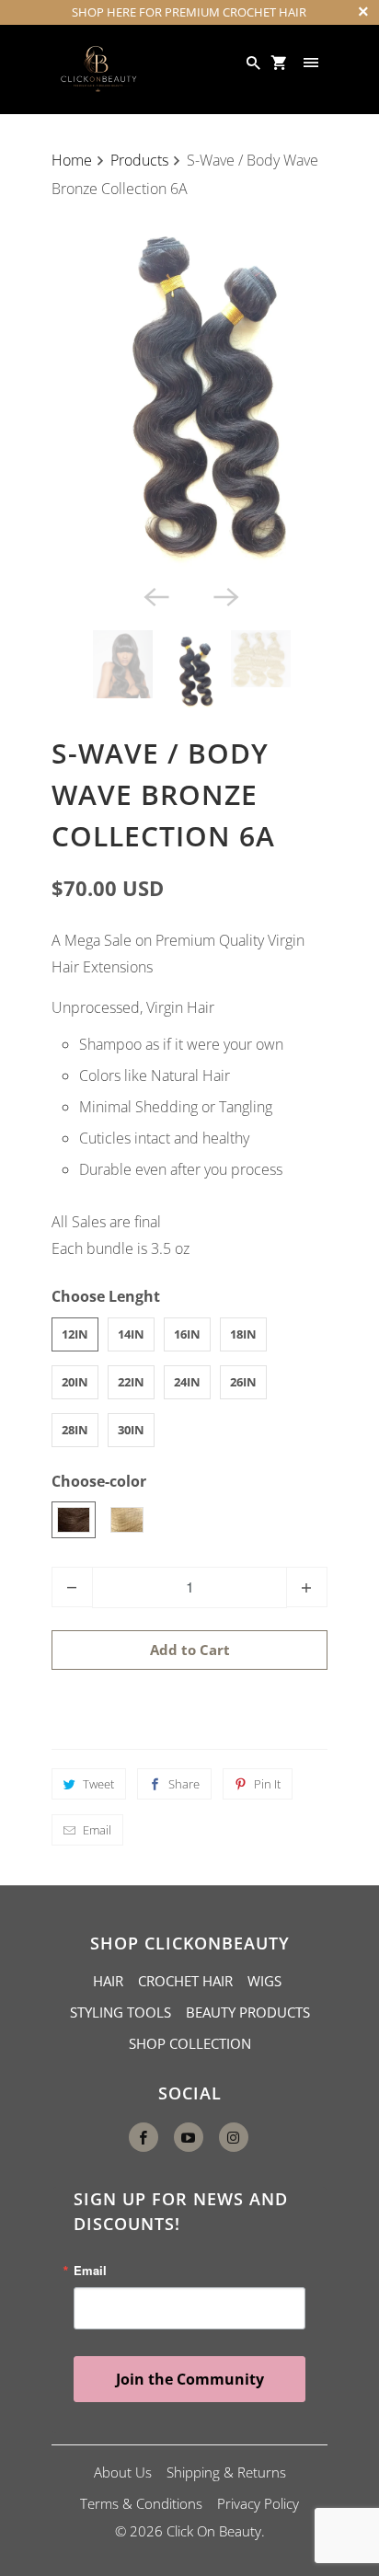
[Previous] (155, 595)
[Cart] (281, 63)
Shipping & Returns (226, 2472)
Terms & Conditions (141, 2503)
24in (187, 1382)
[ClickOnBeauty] (98, 69)
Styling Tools (121, 2012)
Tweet (98, 1784)
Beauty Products (248, 2012)
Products (139, 160)
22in (131, 1382)
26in (243, 1382)
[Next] (224, 595)
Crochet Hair (185, 1981)
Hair (108, 1981)
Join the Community (190, 2379)
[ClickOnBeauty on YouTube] (189, 2137)
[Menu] (313, 63)
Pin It (267, 1784)
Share (184, 1784)
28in (75, 1430)
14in (131, 1334)
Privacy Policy (258, 2503)
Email (97, 1830)
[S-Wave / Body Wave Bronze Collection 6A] (189, 391)
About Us (123, 2472)
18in (243, 1334)
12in (75, 1334)
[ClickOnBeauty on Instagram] (234, 2137)
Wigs (264, 1981)
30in (131, 1430)
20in (75, 1382)
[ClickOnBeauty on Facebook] (144, 2137)
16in (187, 1334)
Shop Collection (190, 2043)
